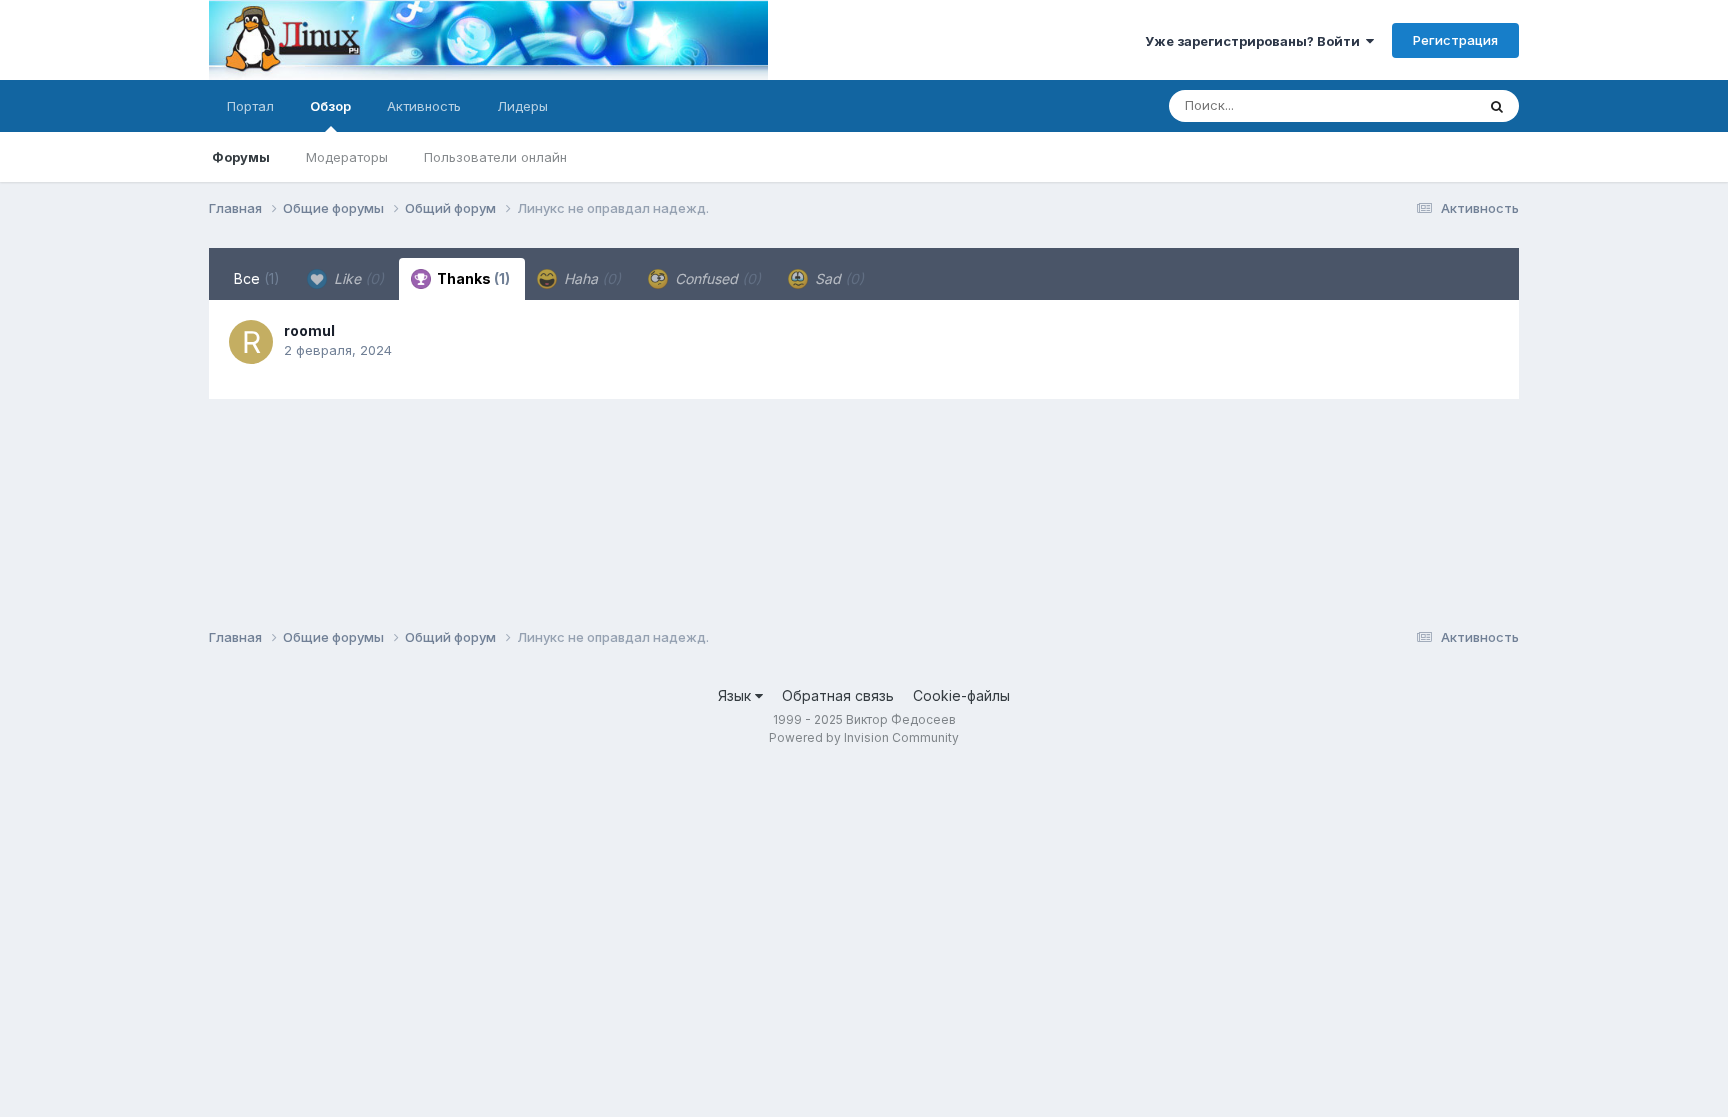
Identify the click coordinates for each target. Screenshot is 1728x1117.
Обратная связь (838, 695)
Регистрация (1455, 40)
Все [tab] (257, 278)
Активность (424, 106)
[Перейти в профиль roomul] (251, 342)
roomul (309, 330)
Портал (250, 106)
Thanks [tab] (472, 278)
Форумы (241, 157)
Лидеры (522, 106)
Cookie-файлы (961, 695)
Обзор (330, 106)
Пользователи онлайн (495, 157)
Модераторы (347, 157)
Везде (1429, 105)
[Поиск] (1497, 106)
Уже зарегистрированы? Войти (1255, 41)
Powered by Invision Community (864, 737)
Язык (736, 695)
